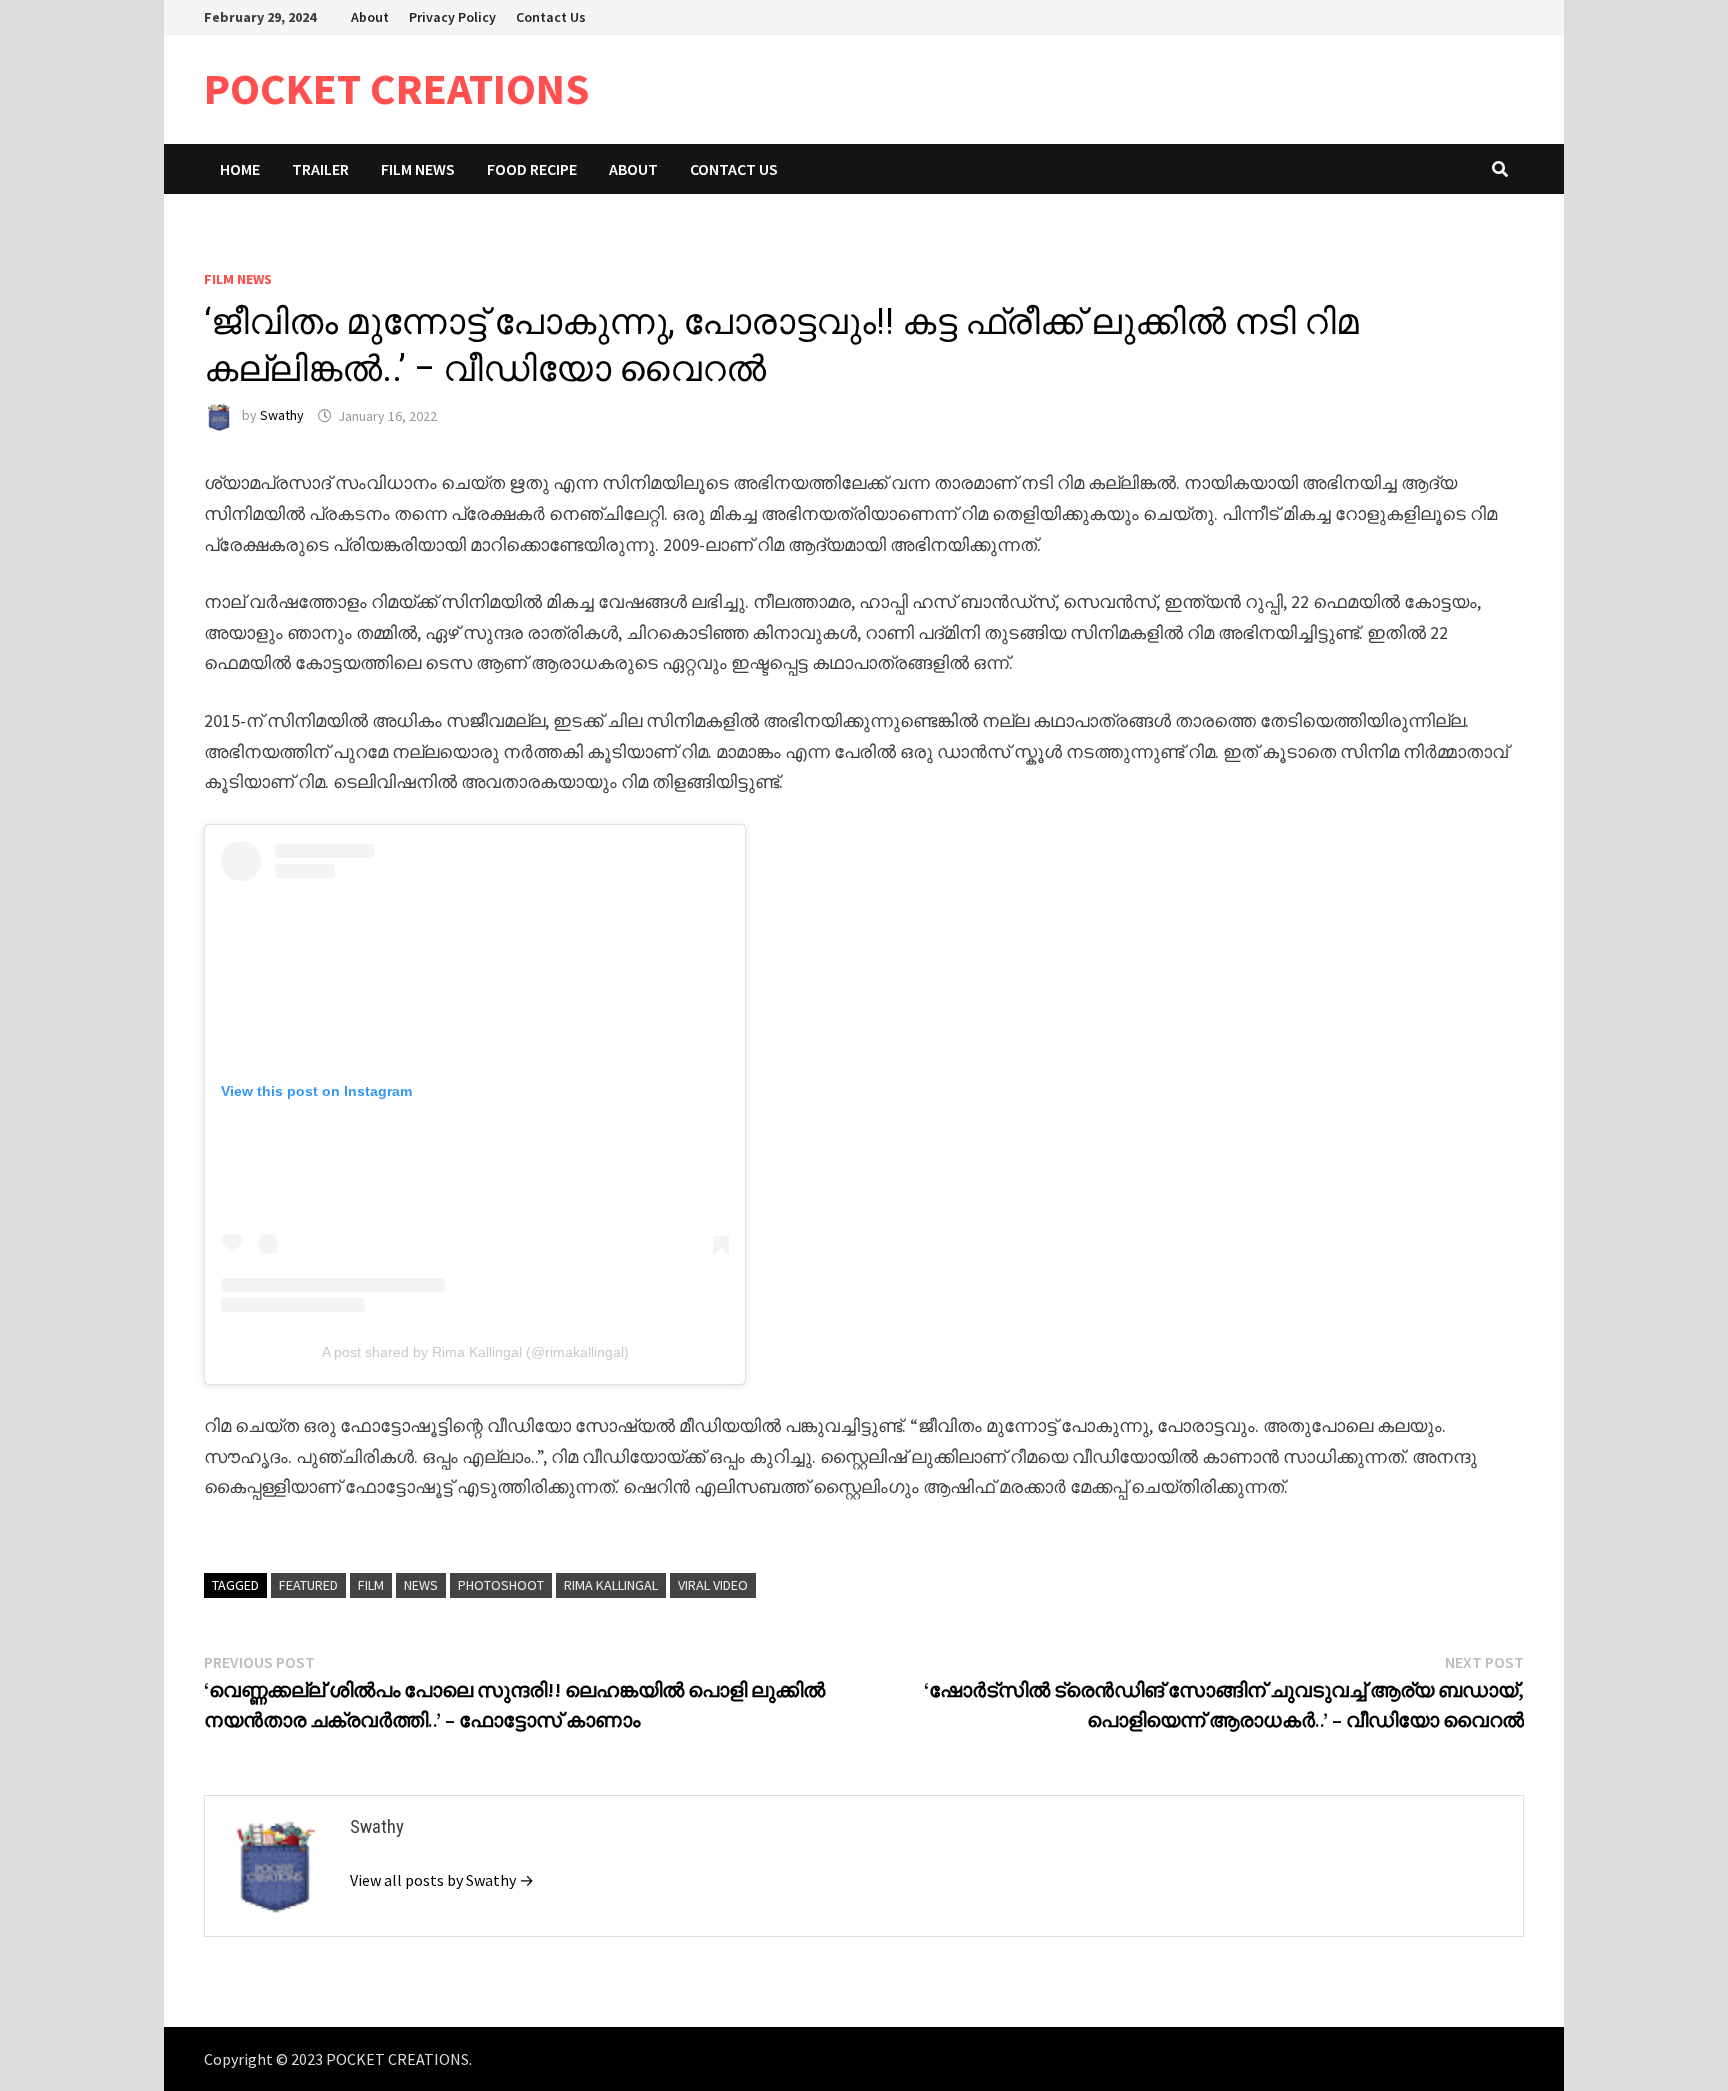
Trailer (320, 169)
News (421, 1585)
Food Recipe (532, 169)
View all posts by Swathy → (442, 1880)
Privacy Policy (452, 17)
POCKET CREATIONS (397, 88)
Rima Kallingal (611, 1585)
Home (240, 169)
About (370, 17)
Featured (308, 1585)
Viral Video (713, 1585)
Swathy (282, 416)
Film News (418, 169)
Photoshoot (501, 1585)
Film (371, 1585)
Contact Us (551, 17)
